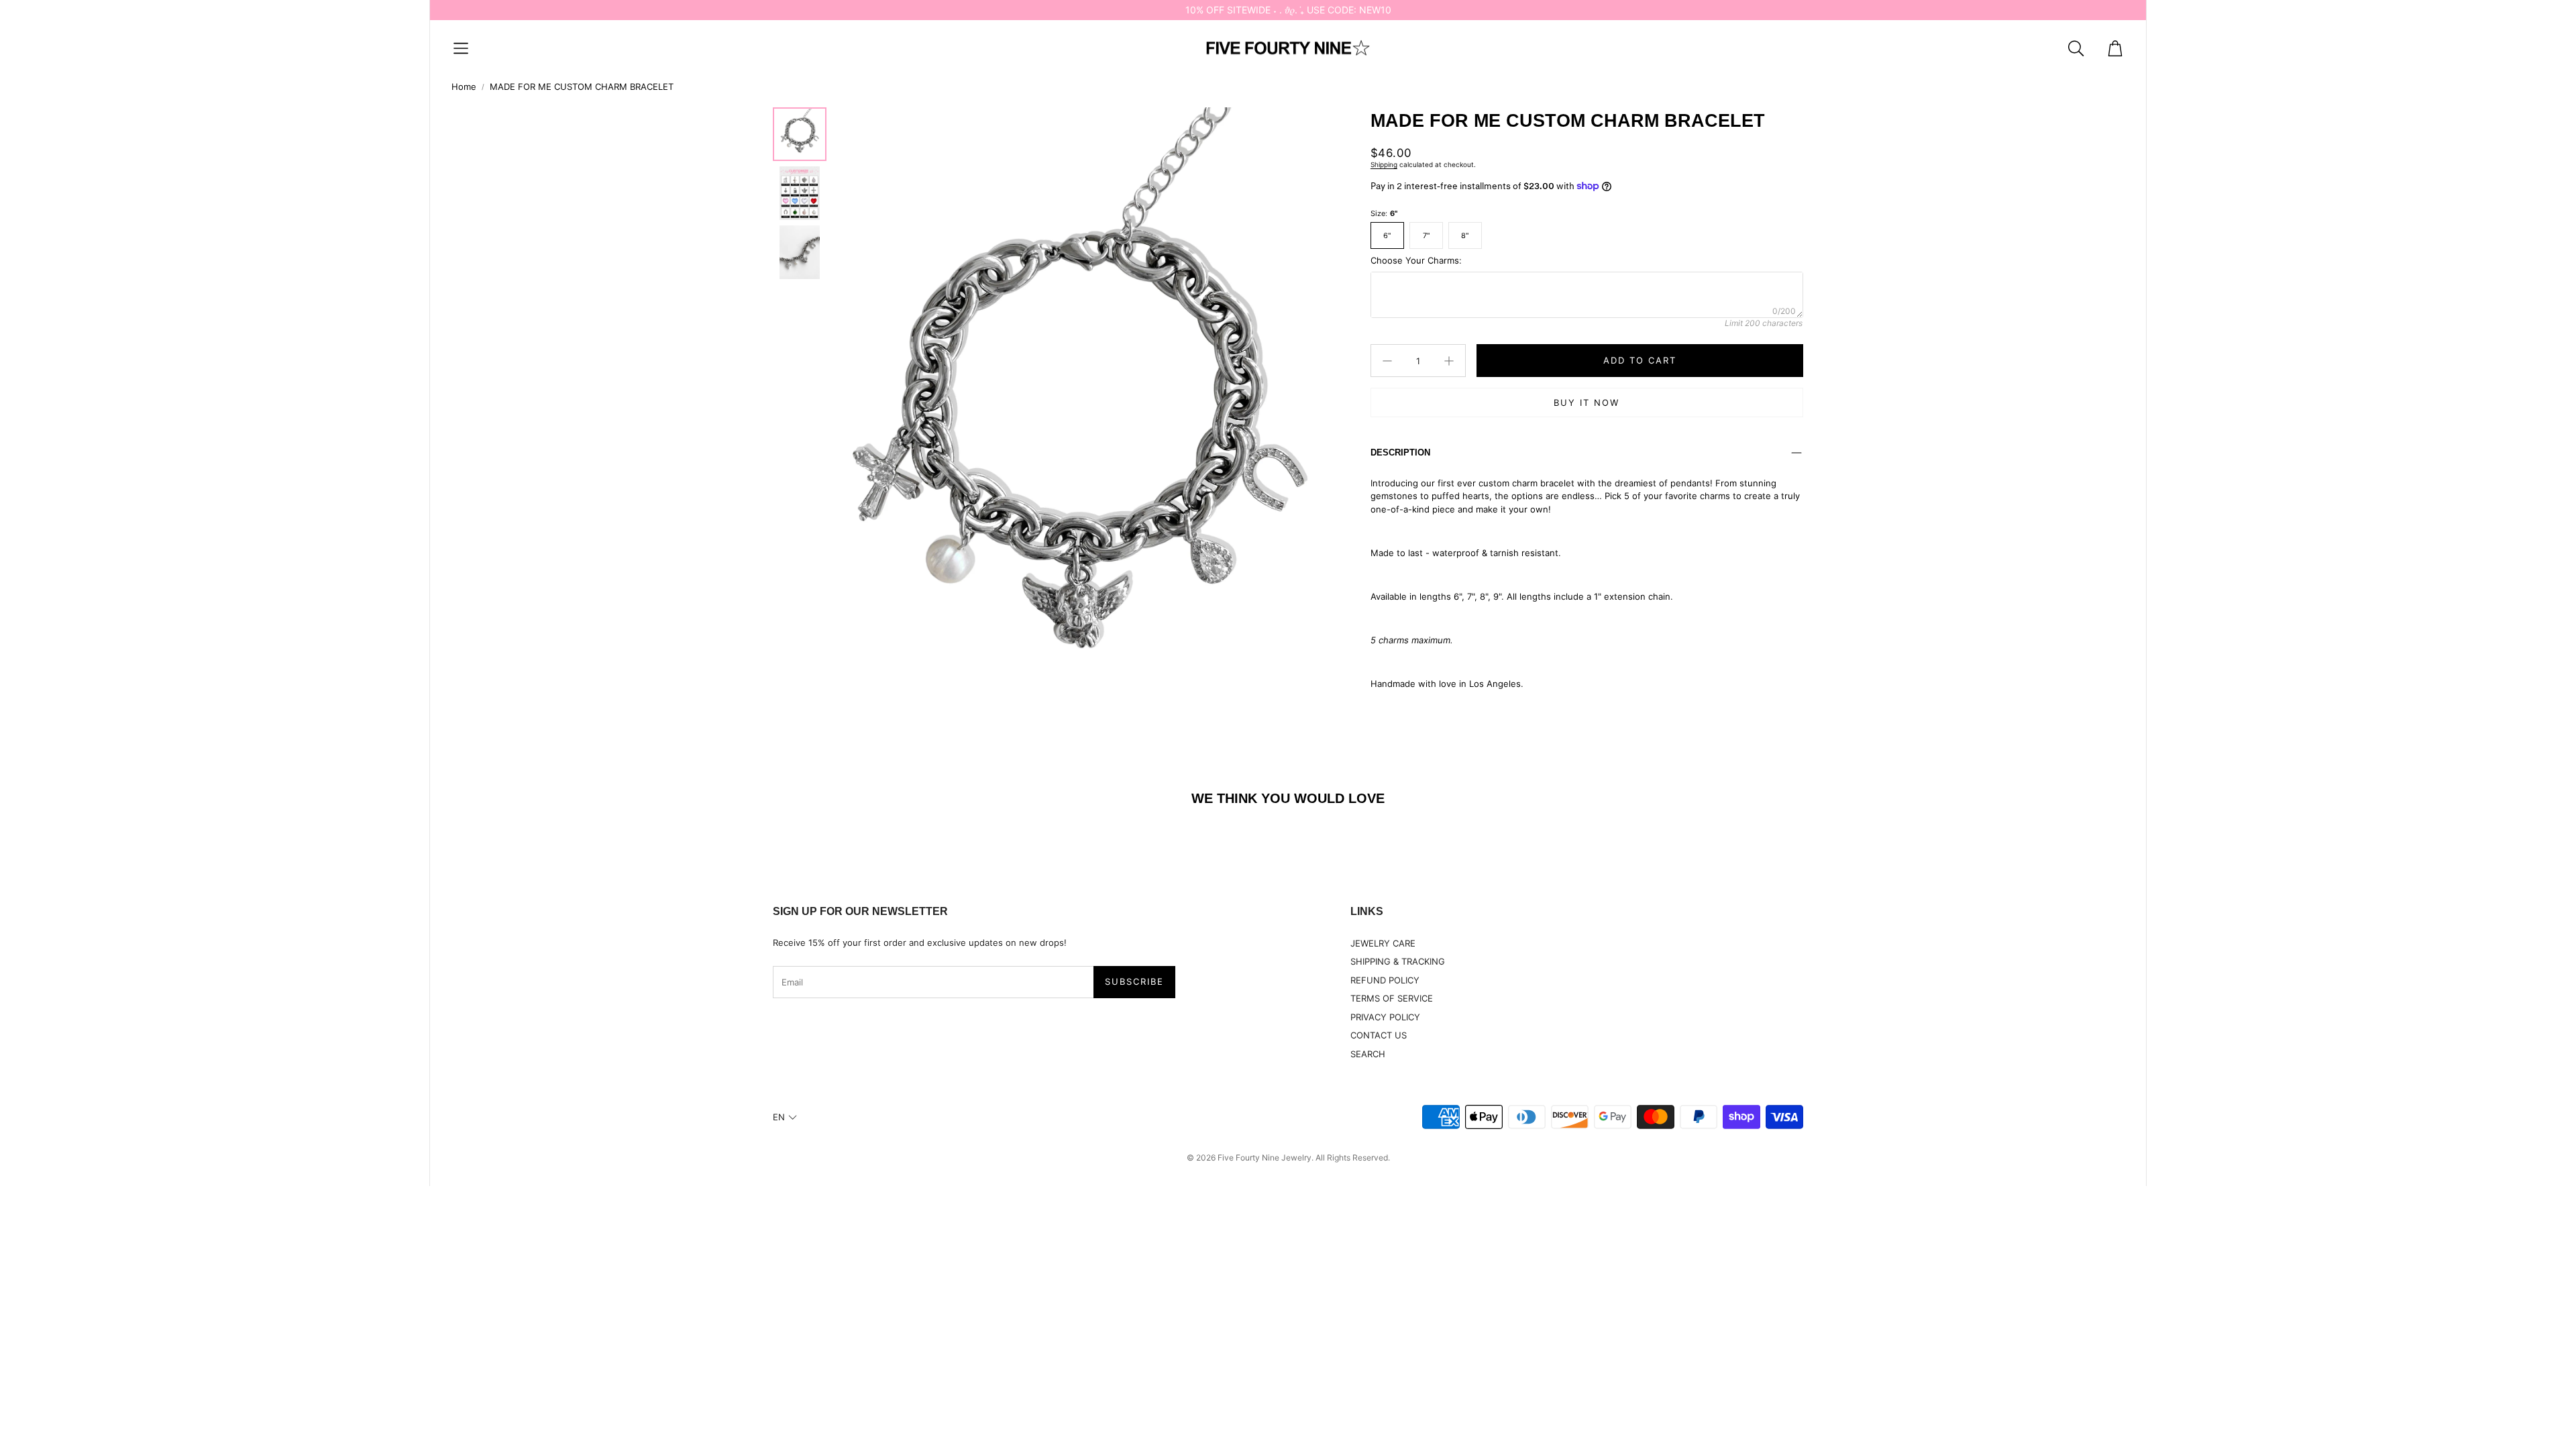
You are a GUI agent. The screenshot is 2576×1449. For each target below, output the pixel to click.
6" (1387, 235)
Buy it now (1587, 402)
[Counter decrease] (1387, 361)
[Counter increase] (1449, 361)
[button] (461, 48)
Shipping (1384, 164)
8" (1465, 235)
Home (464, 87)
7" (1426, 235)
